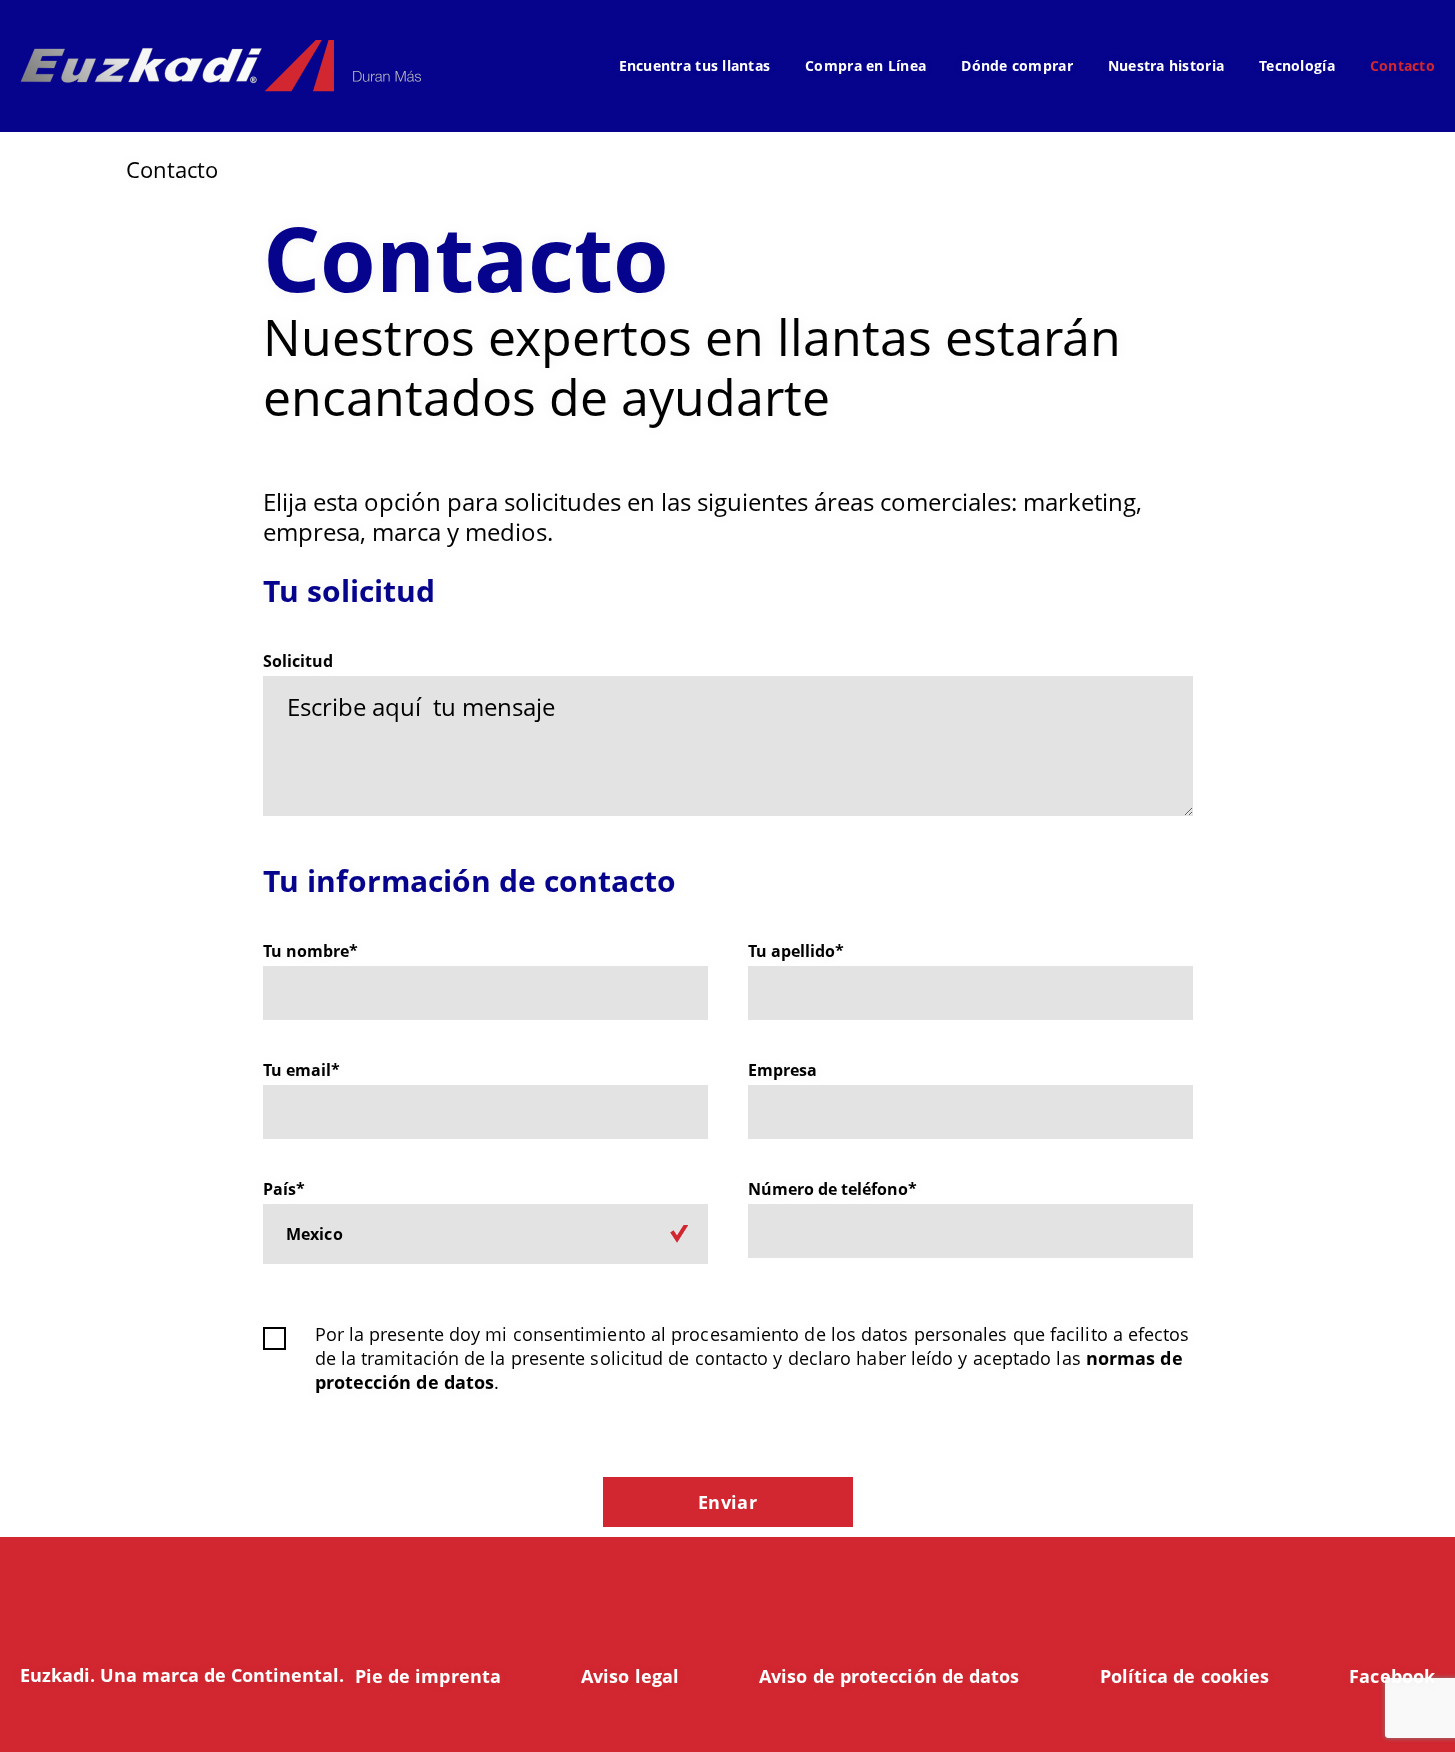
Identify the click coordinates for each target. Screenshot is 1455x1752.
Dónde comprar (1017, 65)
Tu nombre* (310, 951)
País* (284, 1189)
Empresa (782, 1070)
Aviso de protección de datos (889, 1676)
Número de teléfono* (832, 1189)
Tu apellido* (796, 951)
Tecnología (1297, 65)
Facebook (1392, 1676)
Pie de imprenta (428, 1676)
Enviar (727, 1502)
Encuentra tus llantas (695, 65)
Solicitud (298, 661)
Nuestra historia (1166, 65)
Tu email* (301, 1070)
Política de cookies (1185, 1676)
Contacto (1402, 65)
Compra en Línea (865, 65)
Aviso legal (630, 1676)
